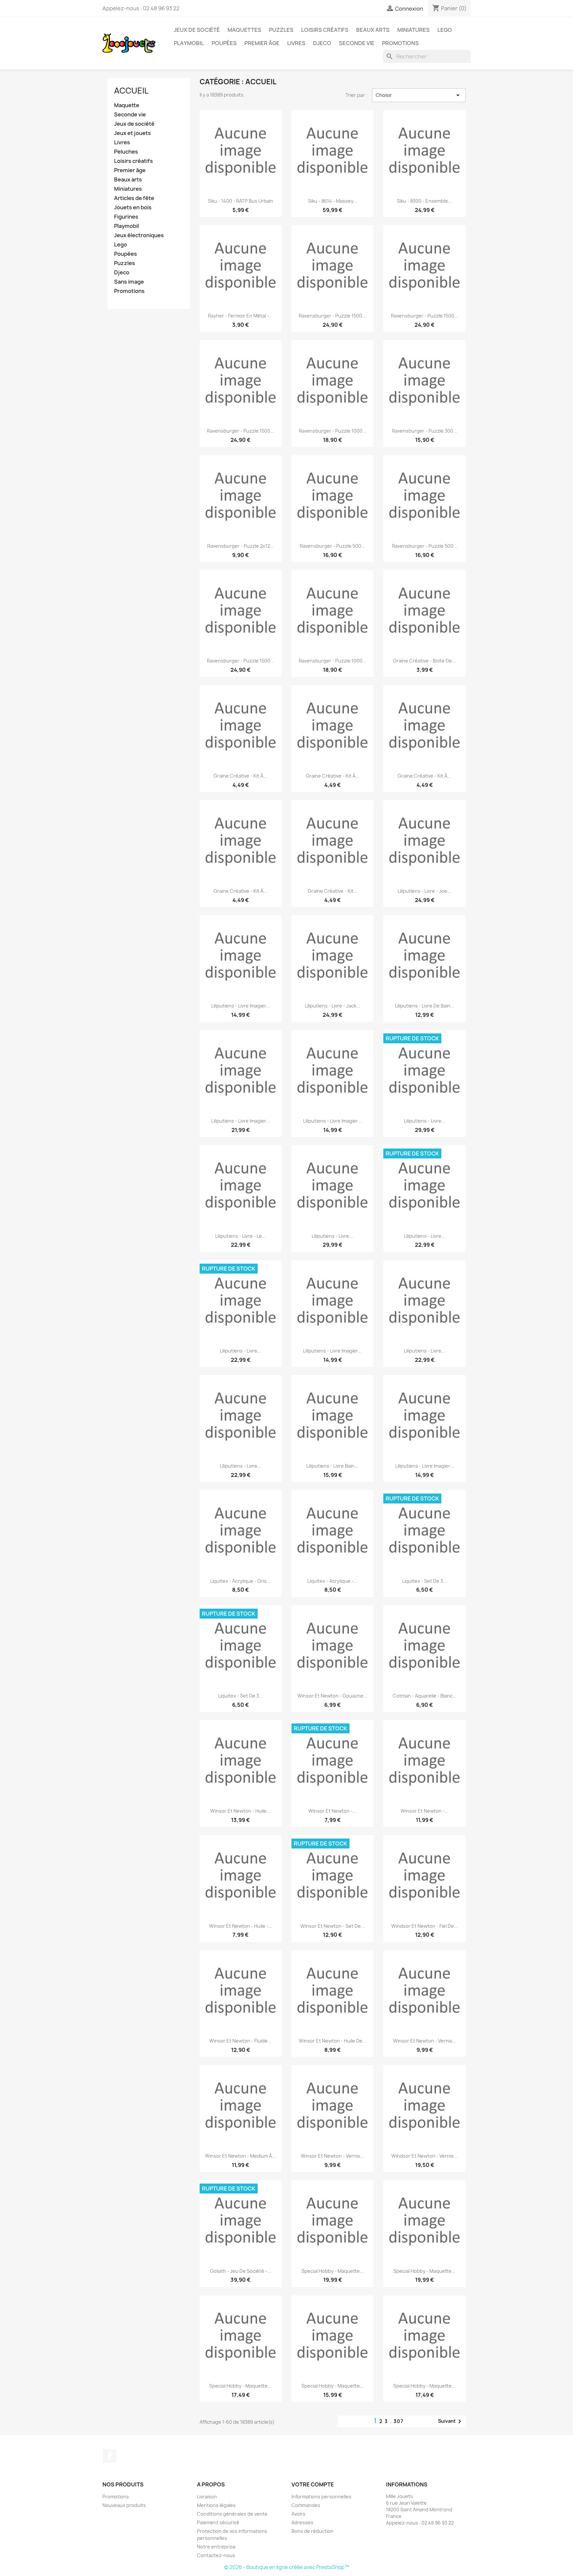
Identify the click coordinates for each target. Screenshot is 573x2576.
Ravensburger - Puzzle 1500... (332, 316)
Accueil (131, 91)
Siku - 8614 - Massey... (333, 201)
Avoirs (298, 2514)
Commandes (306, 2505)
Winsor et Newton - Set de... (333, 1926)
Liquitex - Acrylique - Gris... (240, 1581)
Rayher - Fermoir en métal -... (240, 316)
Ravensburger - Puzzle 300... (425, 431)
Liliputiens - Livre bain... (332, 1466)
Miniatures (414, 30)
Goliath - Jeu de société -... (241, 2271)
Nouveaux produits (124, 2505)
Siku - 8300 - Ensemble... (424, 201)
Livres (296, 43)
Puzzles (281, 30)
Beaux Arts (373, 30)
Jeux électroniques (139, 235)
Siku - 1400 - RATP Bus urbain (241, 201)
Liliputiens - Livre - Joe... (424, 891)
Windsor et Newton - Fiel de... (425, 1926)
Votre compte (313, 2484)
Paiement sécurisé (218, 2522)
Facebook (110, 2456)
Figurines (126, 217)
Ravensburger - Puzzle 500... (332, 546)
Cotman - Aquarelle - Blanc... (425, 1696)
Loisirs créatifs (325, 30)
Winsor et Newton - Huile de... (333, 2041)
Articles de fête (134, 198)
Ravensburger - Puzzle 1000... (333, 431)
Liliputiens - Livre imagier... (241, 1006)
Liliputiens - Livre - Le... (241, 1236)
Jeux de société (197, 30)
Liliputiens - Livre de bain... (425, 1006)
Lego (445, 30)
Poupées (224, 43)
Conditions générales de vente (232, 2514)
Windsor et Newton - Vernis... (424, 2156)
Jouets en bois (133, 208)
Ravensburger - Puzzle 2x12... (241, 546)
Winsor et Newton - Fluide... (240, 2041)
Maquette (127, 105)
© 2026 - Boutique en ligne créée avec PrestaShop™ (287, 2567)
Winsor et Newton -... (332, 1811)
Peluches (126, 152)
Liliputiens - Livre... (425, 1121)
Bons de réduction (313, 2531)
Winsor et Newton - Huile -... (241, 1926)
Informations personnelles (321, 2497)
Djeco (322, 43)
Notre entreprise (216, 2547)
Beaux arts (128, 180)
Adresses (302, 2522)
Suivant (451, 2421)
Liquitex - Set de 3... (425, 1581)
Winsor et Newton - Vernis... (425, 2041)
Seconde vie (357, 43)
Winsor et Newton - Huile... (240, 1811)
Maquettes (244, 30)
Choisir (419, 95)
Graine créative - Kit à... (240, 776)
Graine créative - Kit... (333, 891)
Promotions (400, 43)
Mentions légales (216, 2505)
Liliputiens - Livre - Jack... (332, 1006)
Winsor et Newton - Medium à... (240, 2156)
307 (399, 2421)
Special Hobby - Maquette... (333, 2271)
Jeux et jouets (132, 133)
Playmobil (189, 43)
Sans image (129, 282)
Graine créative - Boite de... (424, 661)
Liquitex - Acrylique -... (332, 1581)
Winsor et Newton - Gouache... (332, 1696)
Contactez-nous (216, 2555)
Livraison (207, 2497)
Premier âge (262, 43)
